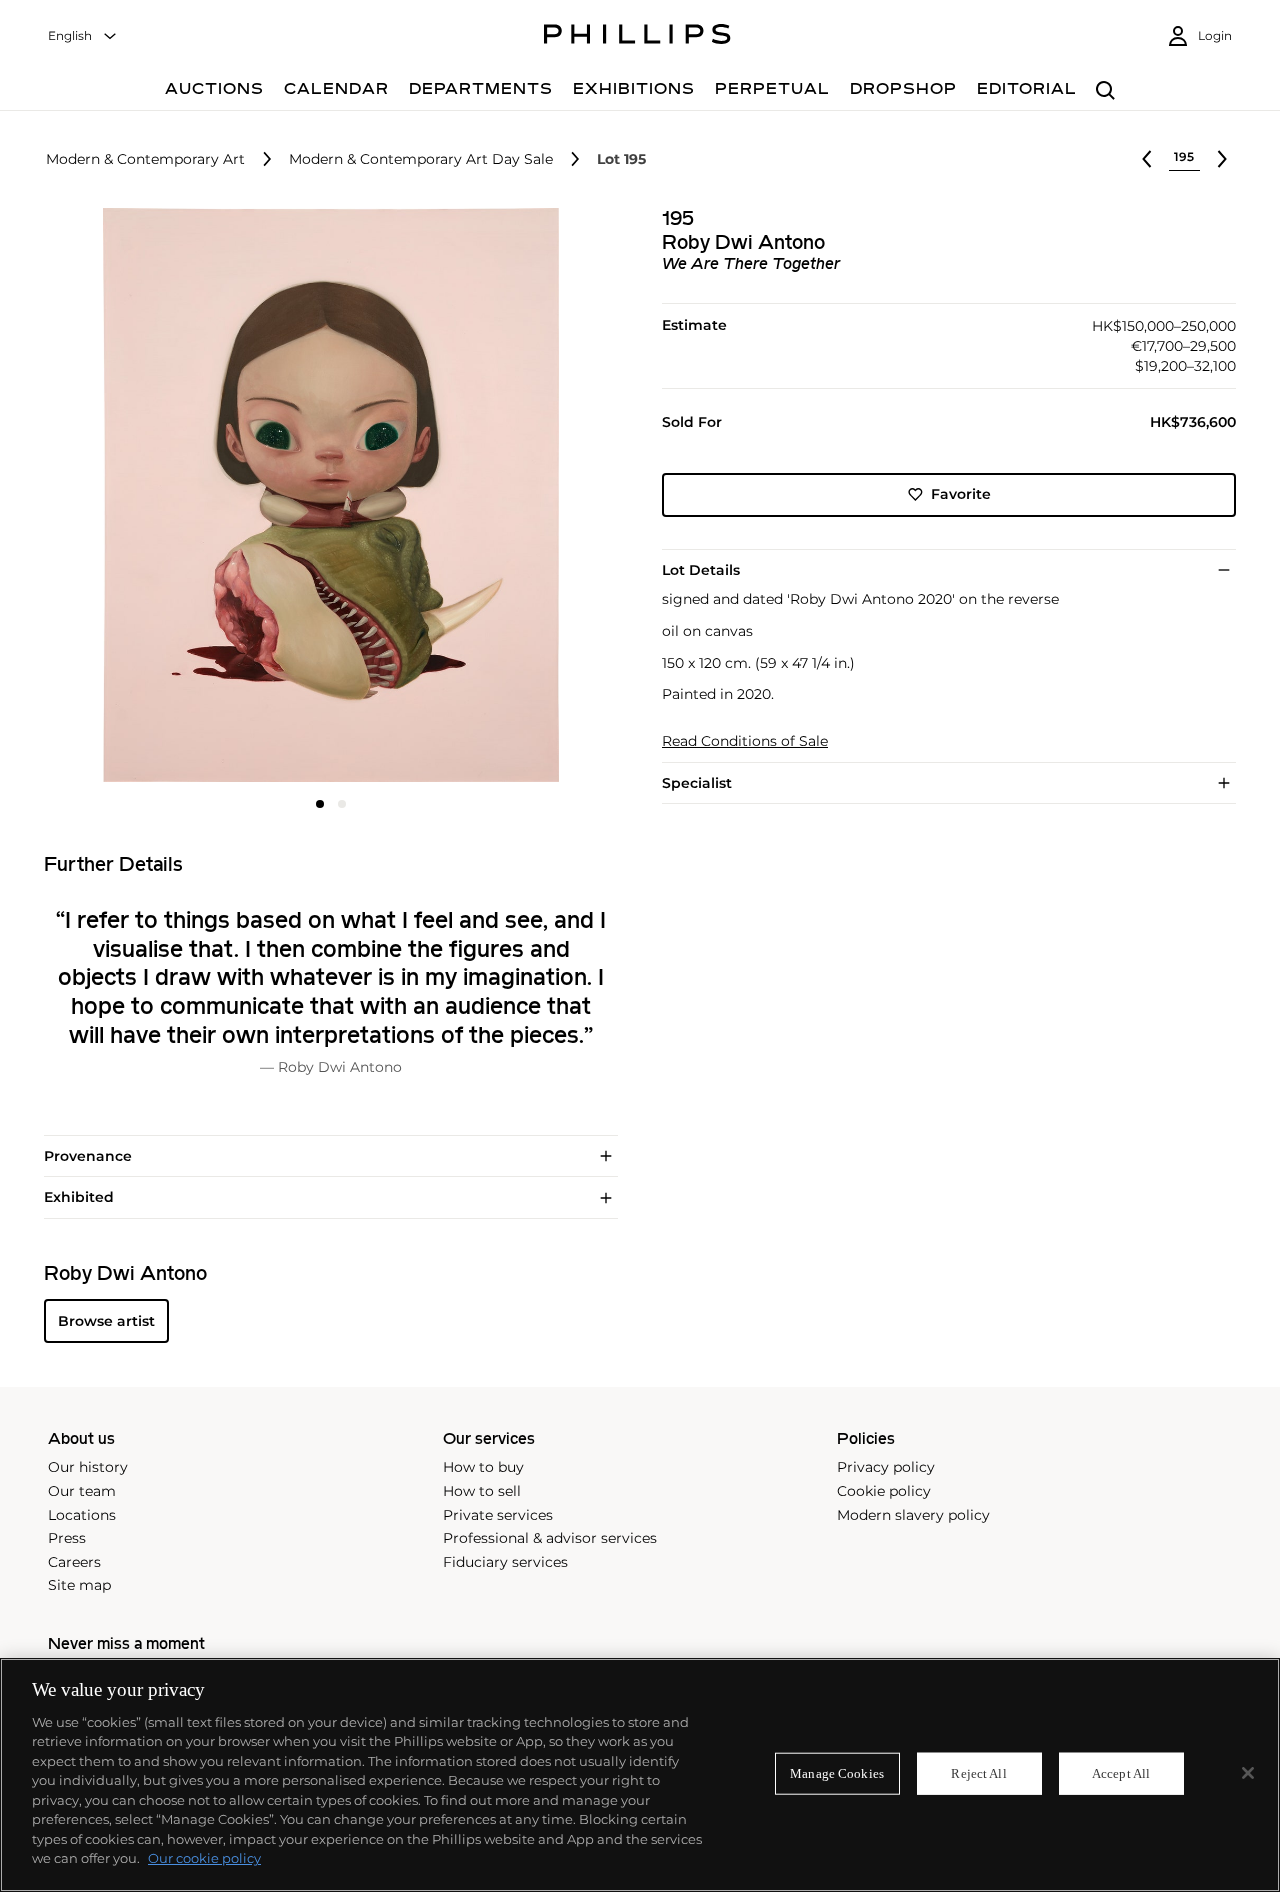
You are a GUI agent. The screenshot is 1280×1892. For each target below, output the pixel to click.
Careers (74, 1562)
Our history (88, 1467)
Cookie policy (884, 1491)
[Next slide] (522, 497)
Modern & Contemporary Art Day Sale (421, 159)
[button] (325, 495)
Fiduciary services (505, 1562)
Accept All (1121, 1773)
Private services (498, 1515)
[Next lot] (1222, 159)
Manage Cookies (837, 1773)
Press (67, 1538)
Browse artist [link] (106, 1321)
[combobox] (83, 36)
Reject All (978, 1773)
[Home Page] (637, 37)
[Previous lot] (1147, 159)
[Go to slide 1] (320, 804)
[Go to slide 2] (342, 804)
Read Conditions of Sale (745, 741)
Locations (82, 1515)
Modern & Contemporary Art (145, 159)
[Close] (1248, 1773)
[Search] (1105, 91)
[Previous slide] (139, 497)
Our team (82, 1491)
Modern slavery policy (913, 1515)
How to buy (483, 1467)
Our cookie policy (204, 1858)
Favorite (961, 494)
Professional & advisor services (550, 1538)
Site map (79, 1585)
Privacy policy (886, 1467)
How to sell (482, 1491)
